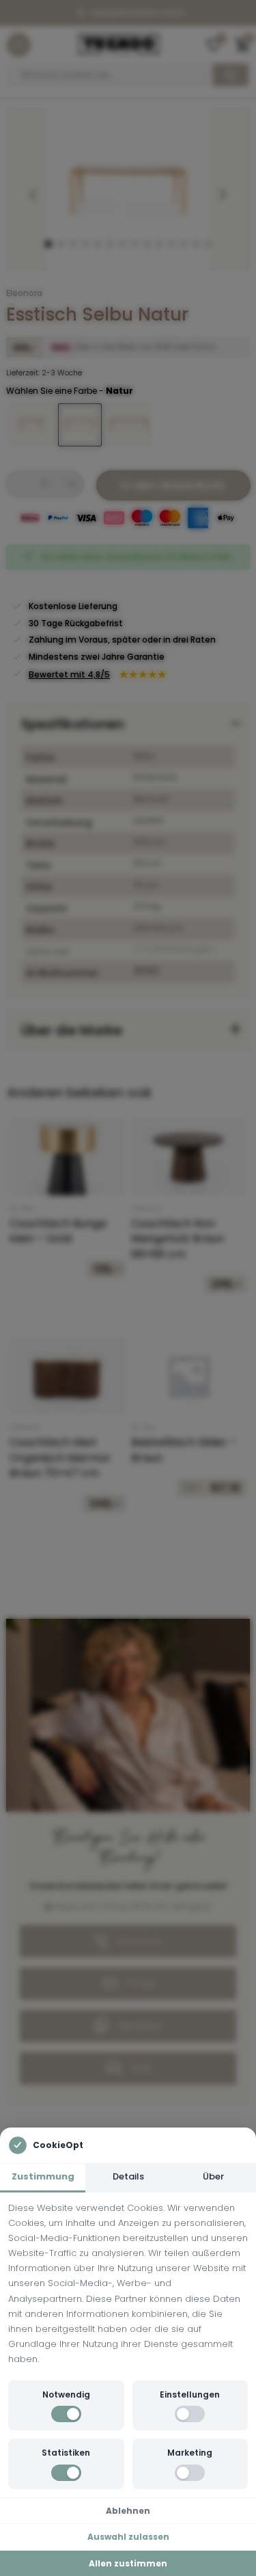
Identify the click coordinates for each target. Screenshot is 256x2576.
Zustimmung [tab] (43, 2176)
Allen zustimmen (128, 2563)
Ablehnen (128, 2511)
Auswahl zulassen (128, 2537)
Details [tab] (128, 2176)
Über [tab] (213, 2176)
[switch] (66, 2414)
